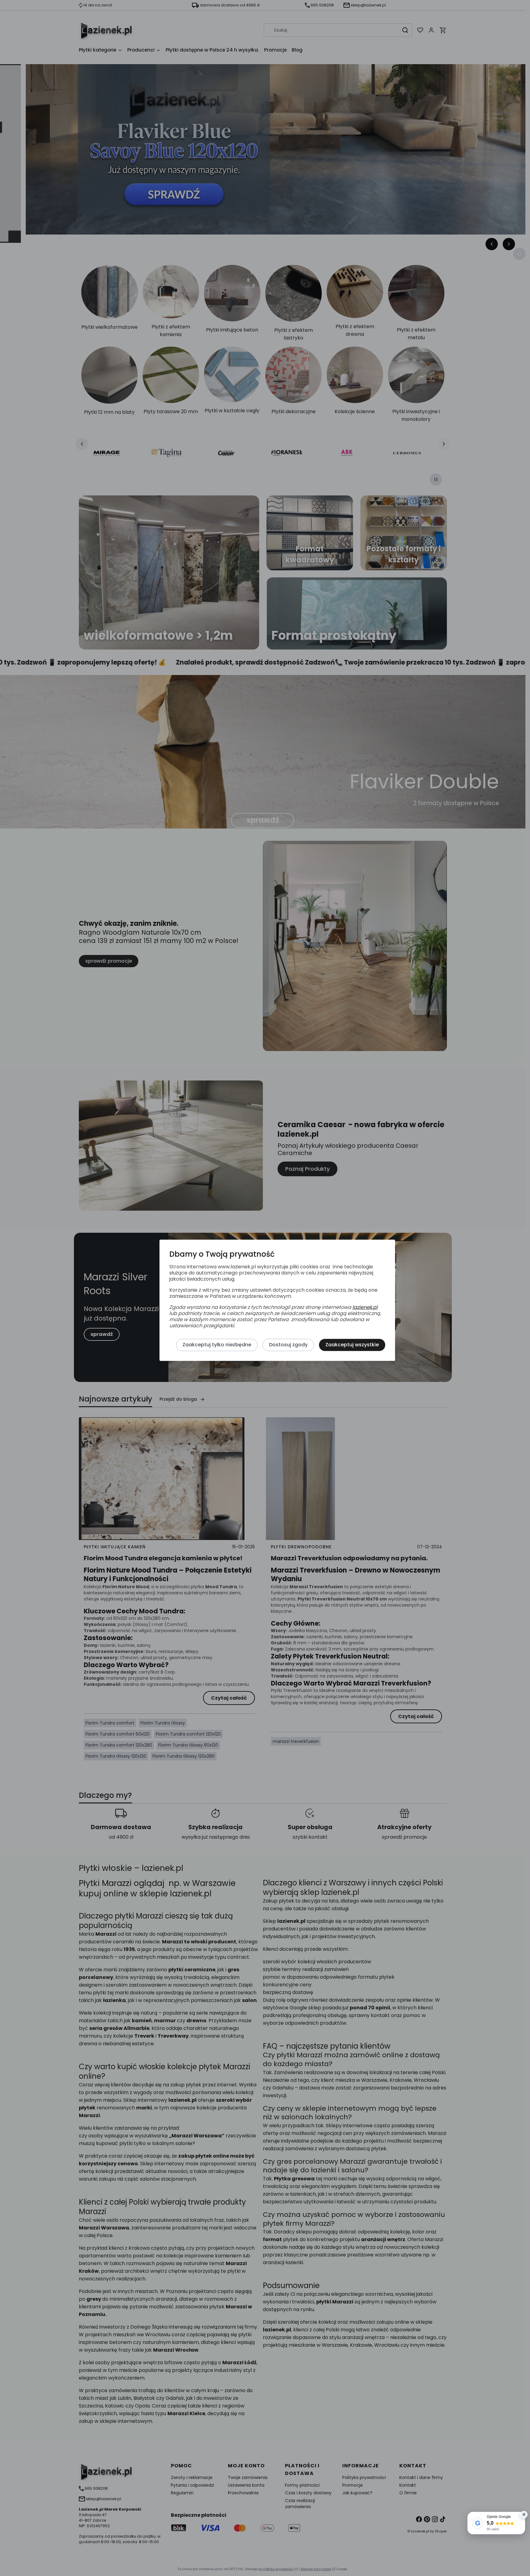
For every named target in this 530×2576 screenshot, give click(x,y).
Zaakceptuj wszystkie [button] (352, 1345)
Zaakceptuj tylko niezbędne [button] (217, 1345)
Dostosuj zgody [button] (288, 1345)
